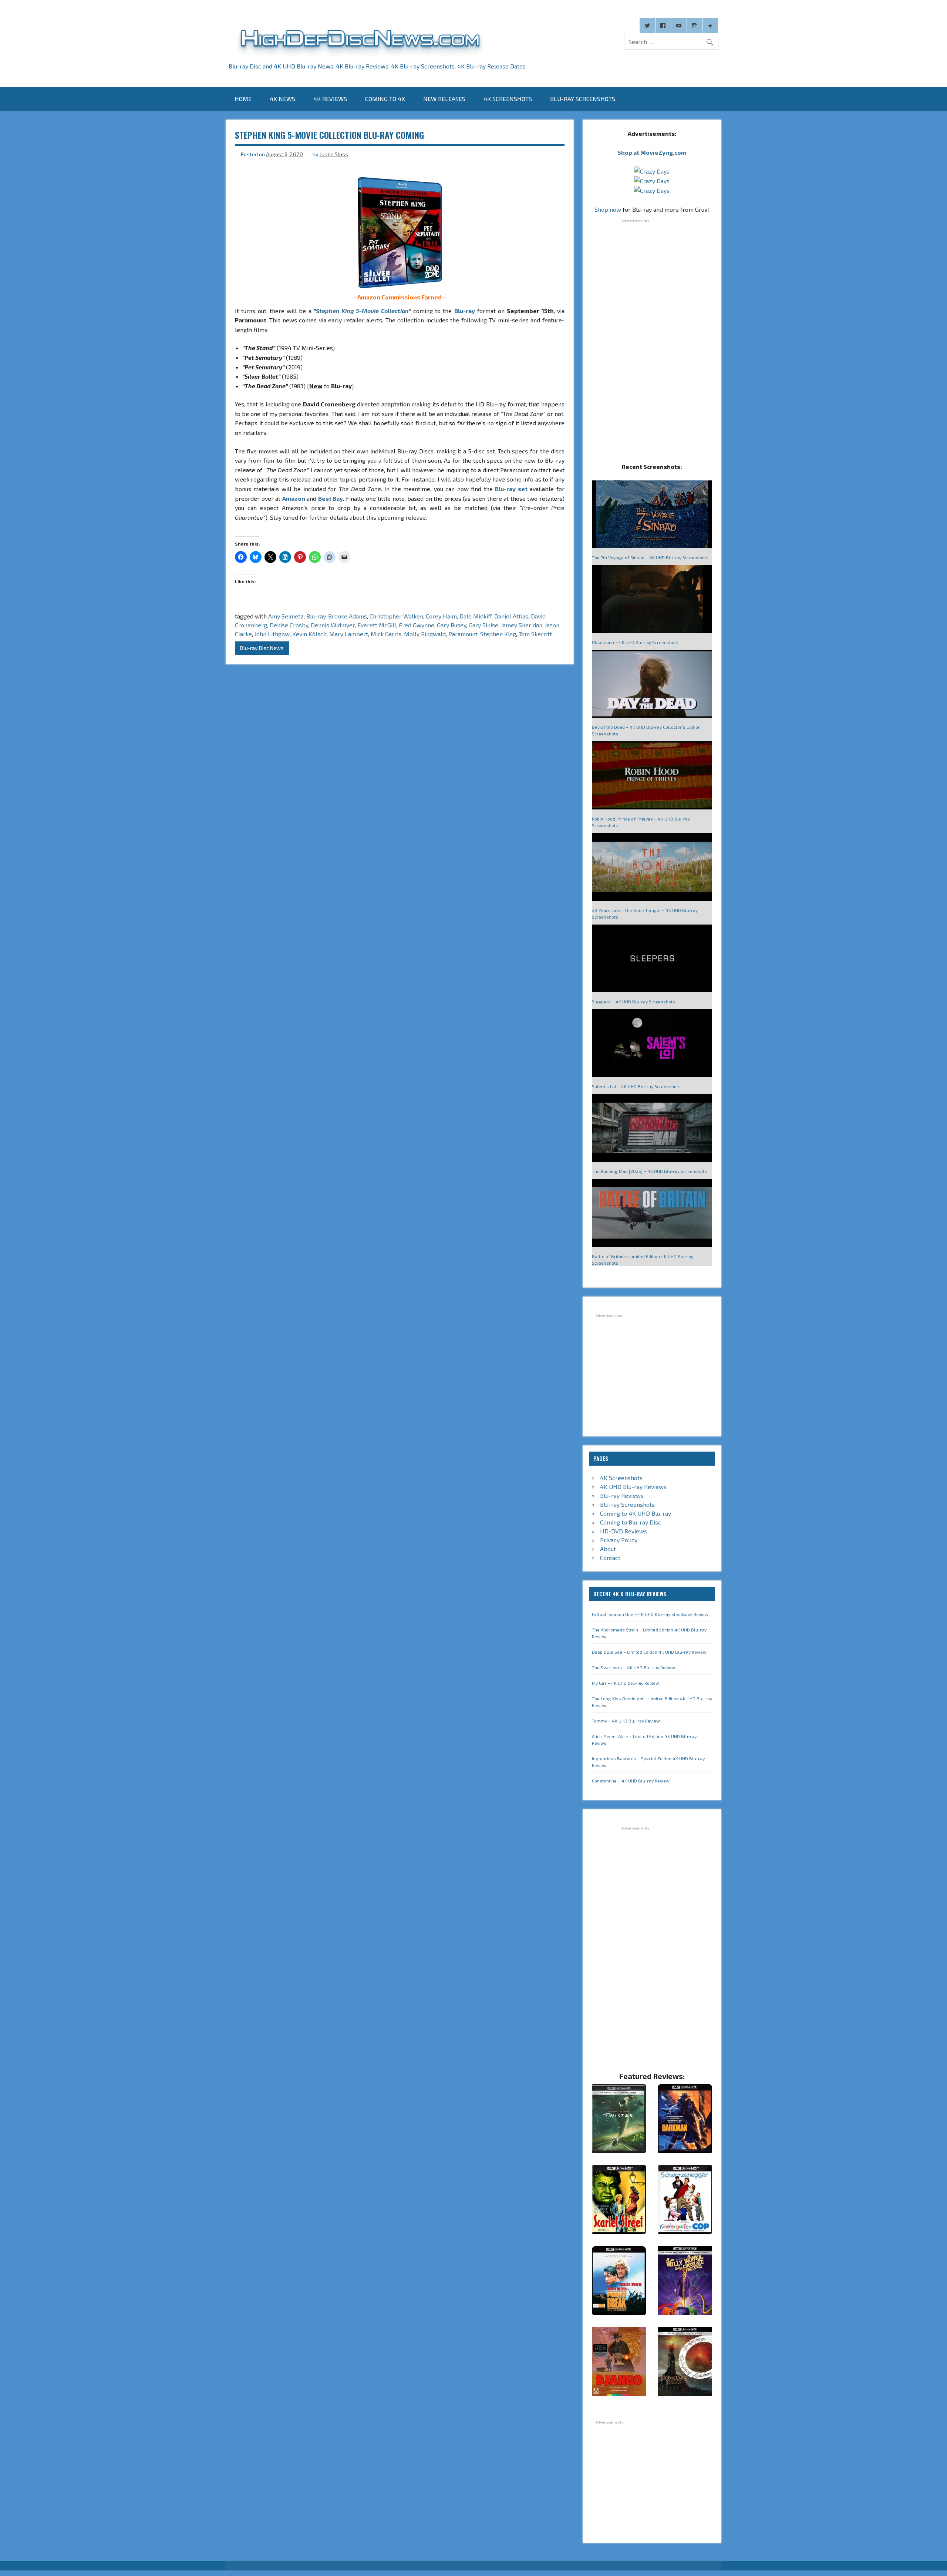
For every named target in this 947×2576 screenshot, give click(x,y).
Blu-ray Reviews (622, 1495)
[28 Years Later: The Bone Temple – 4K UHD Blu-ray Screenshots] (652, 868)
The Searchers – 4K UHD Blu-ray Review (633, 1667)
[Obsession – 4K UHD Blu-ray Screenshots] (652, 600)
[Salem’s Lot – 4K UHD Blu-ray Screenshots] (652, 1044)
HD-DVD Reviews (624, 1531)
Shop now (608, 209)
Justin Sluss (334, 154)
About (608, 1549)
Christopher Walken (396, 616)
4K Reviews (330, 99)
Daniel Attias (511, 616)
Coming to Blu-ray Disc (631, 1522)
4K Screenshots (508, 99)
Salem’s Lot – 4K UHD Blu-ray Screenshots (636, 1086)
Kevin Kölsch (309, 634)
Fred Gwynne (417, 625)
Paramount (463, 634)
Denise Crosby (289, 625)
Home (243, 99)
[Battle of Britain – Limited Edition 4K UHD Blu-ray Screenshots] (652, 1213)
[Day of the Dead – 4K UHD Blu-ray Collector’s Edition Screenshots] (652, 685)
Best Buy (331, 498)
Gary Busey (451, 625)
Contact (610, 1558)
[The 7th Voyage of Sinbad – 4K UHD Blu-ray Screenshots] (652, 515)
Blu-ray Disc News (262, 648)
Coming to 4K (385, 99)
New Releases (444, 99)
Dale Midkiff (476, 616)
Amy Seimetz (286, 616)
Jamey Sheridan (522, 625)
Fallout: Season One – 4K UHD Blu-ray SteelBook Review (650, 1614)
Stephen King (498, 634)
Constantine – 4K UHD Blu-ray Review (631, 1781)
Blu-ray (465, 311)
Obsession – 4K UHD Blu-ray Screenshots (635, 642)
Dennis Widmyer (333, 625)
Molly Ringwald (425, 634)
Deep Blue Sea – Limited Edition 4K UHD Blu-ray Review (649, 1652)
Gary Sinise (483, 625)
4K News (282, 99)
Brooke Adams (348, 616)
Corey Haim (441, 616)
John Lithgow (272, 634)
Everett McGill (377, 625)
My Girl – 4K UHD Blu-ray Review (626, 1683)
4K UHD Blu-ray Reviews (633, 1487)
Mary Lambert (349, 634)
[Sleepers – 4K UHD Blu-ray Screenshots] (652, 959)
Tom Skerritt (535, 634)
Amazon (294, 498)
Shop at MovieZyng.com (652, 152)
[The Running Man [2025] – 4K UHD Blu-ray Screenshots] (652, 1129)
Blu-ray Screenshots (583, 99)
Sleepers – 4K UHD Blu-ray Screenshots (633, 1002)
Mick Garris (386, 634)
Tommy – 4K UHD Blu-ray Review (626, 1721)
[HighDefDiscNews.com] (360, 56)
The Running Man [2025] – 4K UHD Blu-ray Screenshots (649, 1171)
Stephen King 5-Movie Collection (362, 311)
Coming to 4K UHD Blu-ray (636, 1513)
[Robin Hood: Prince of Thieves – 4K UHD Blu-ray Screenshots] (652, 776)
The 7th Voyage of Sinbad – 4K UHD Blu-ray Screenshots (650, 557)
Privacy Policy (619, 1540)
